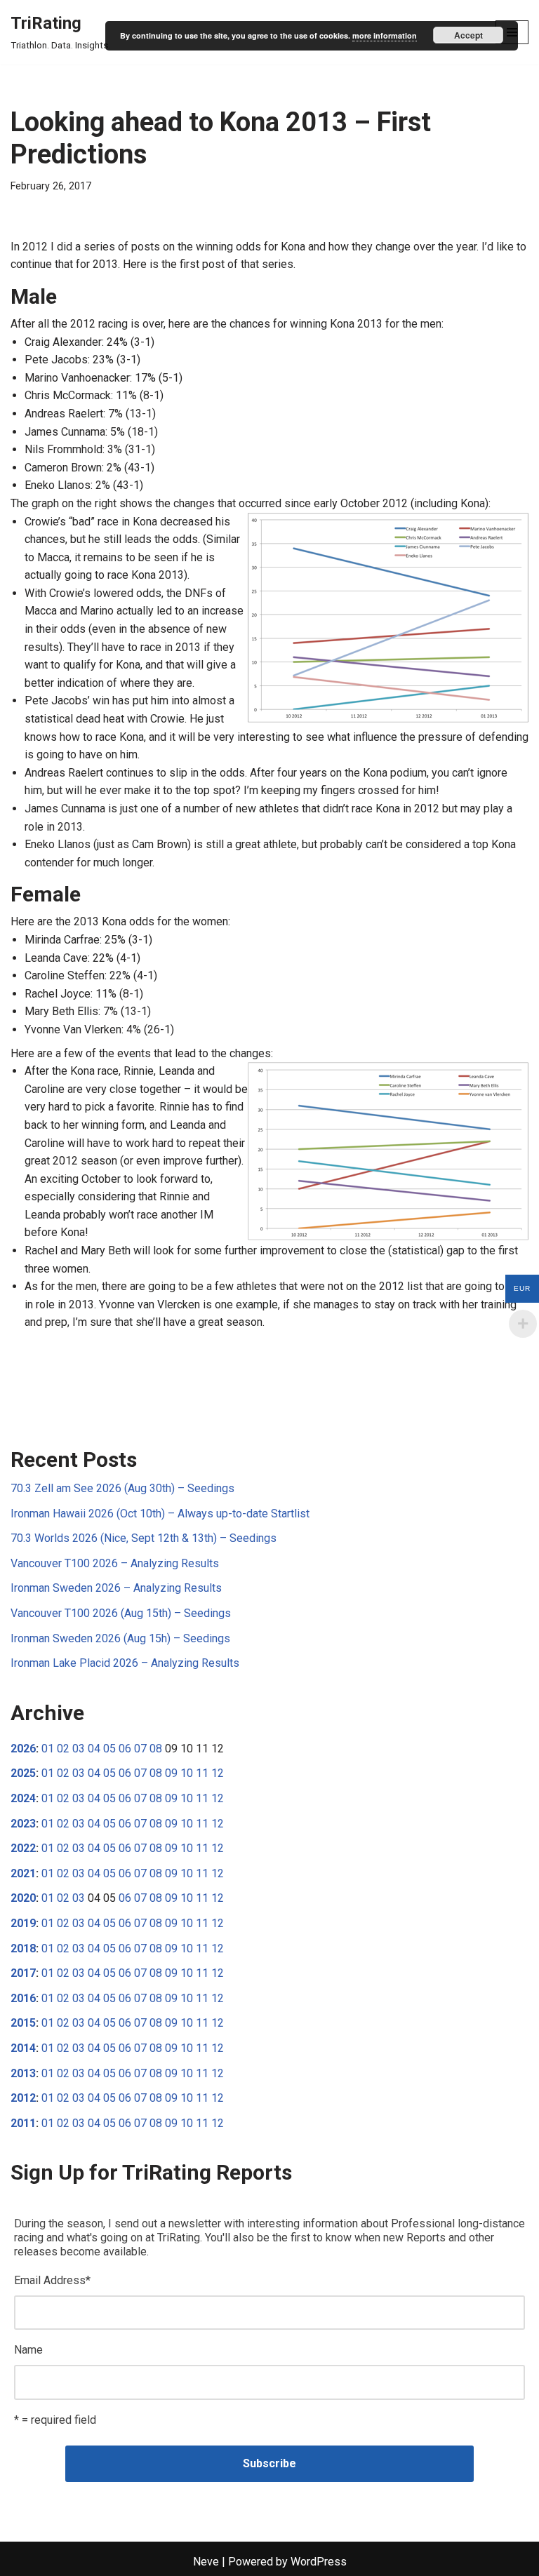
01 (48, 1749)
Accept (468, 35)
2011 (23, 2123)
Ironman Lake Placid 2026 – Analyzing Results (125, 1663)
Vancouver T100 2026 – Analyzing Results (115, 1563)
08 (156, 1749)
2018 (23, 1948)
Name (28, 2350)
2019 (23, 1923)
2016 (23, 1998)
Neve (206, 2562)
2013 (23, 2073)
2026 (23, 1749)
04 (94, 1749)
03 (79, 1749)
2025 (23, 1773)
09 (171, 1773)
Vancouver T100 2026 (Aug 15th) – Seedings (121, 1613)
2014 (23, 2048)
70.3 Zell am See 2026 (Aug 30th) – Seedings (122, 1488)
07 (140, 1749)
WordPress (319, 2562)
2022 (23, 1848)
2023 (23, 1824)
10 (187, 1773)
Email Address (52, 2280)
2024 (23, 1798)
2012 (23, 2098)
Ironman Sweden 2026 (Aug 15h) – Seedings (120, 1638)
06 (125, 1749)
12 (218, 1773)
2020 (23, 1898)
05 (109, 1749)
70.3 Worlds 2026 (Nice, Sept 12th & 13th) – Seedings (144, 1538)
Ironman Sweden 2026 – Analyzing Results (116, 1588)
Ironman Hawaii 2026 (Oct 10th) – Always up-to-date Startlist (160, 1514)
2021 (23, 1873)
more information (385, 35)
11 (202, 1773)
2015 (23, 2023)
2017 (23, 1973)
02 (63, 1749)
